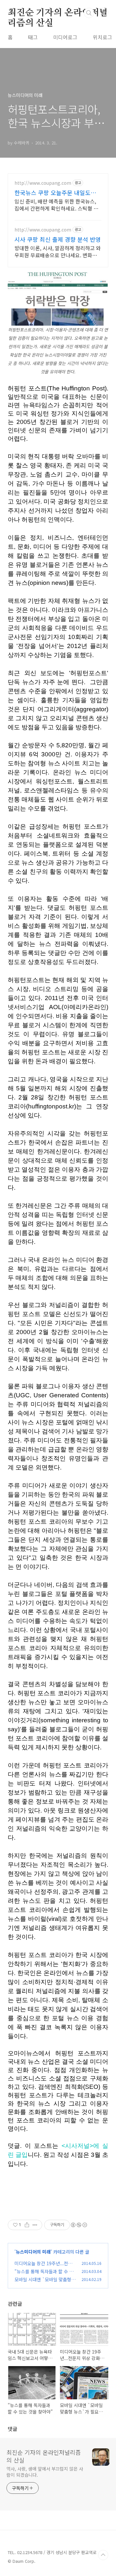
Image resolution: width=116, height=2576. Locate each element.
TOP (103, 2555)
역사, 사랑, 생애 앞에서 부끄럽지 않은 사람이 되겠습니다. (45, 2472)
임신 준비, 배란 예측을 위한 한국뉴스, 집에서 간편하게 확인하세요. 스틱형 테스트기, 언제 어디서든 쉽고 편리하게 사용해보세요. (57, 205)
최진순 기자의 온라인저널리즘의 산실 (58, 13)
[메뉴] (103, 13)
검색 (89, 13)
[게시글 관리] (35, 2225)
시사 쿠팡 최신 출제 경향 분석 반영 (58, 239)
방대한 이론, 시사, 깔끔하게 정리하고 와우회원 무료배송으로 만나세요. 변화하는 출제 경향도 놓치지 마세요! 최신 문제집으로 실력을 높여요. (58, 251)
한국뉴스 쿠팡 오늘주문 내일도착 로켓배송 (55, 192)
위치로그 (102, 37)
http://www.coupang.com (43, 183)
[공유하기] (27, 2225)
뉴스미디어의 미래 (33, 2252)
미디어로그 (65, 37)
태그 (33, 37)
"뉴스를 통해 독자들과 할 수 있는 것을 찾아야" (44, 2275)
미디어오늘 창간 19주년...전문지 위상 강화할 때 (43, 2267)
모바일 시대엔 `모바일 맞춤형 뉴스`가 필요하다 (43, 2283)
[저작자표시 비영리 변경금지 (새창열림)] (79, 2225)
